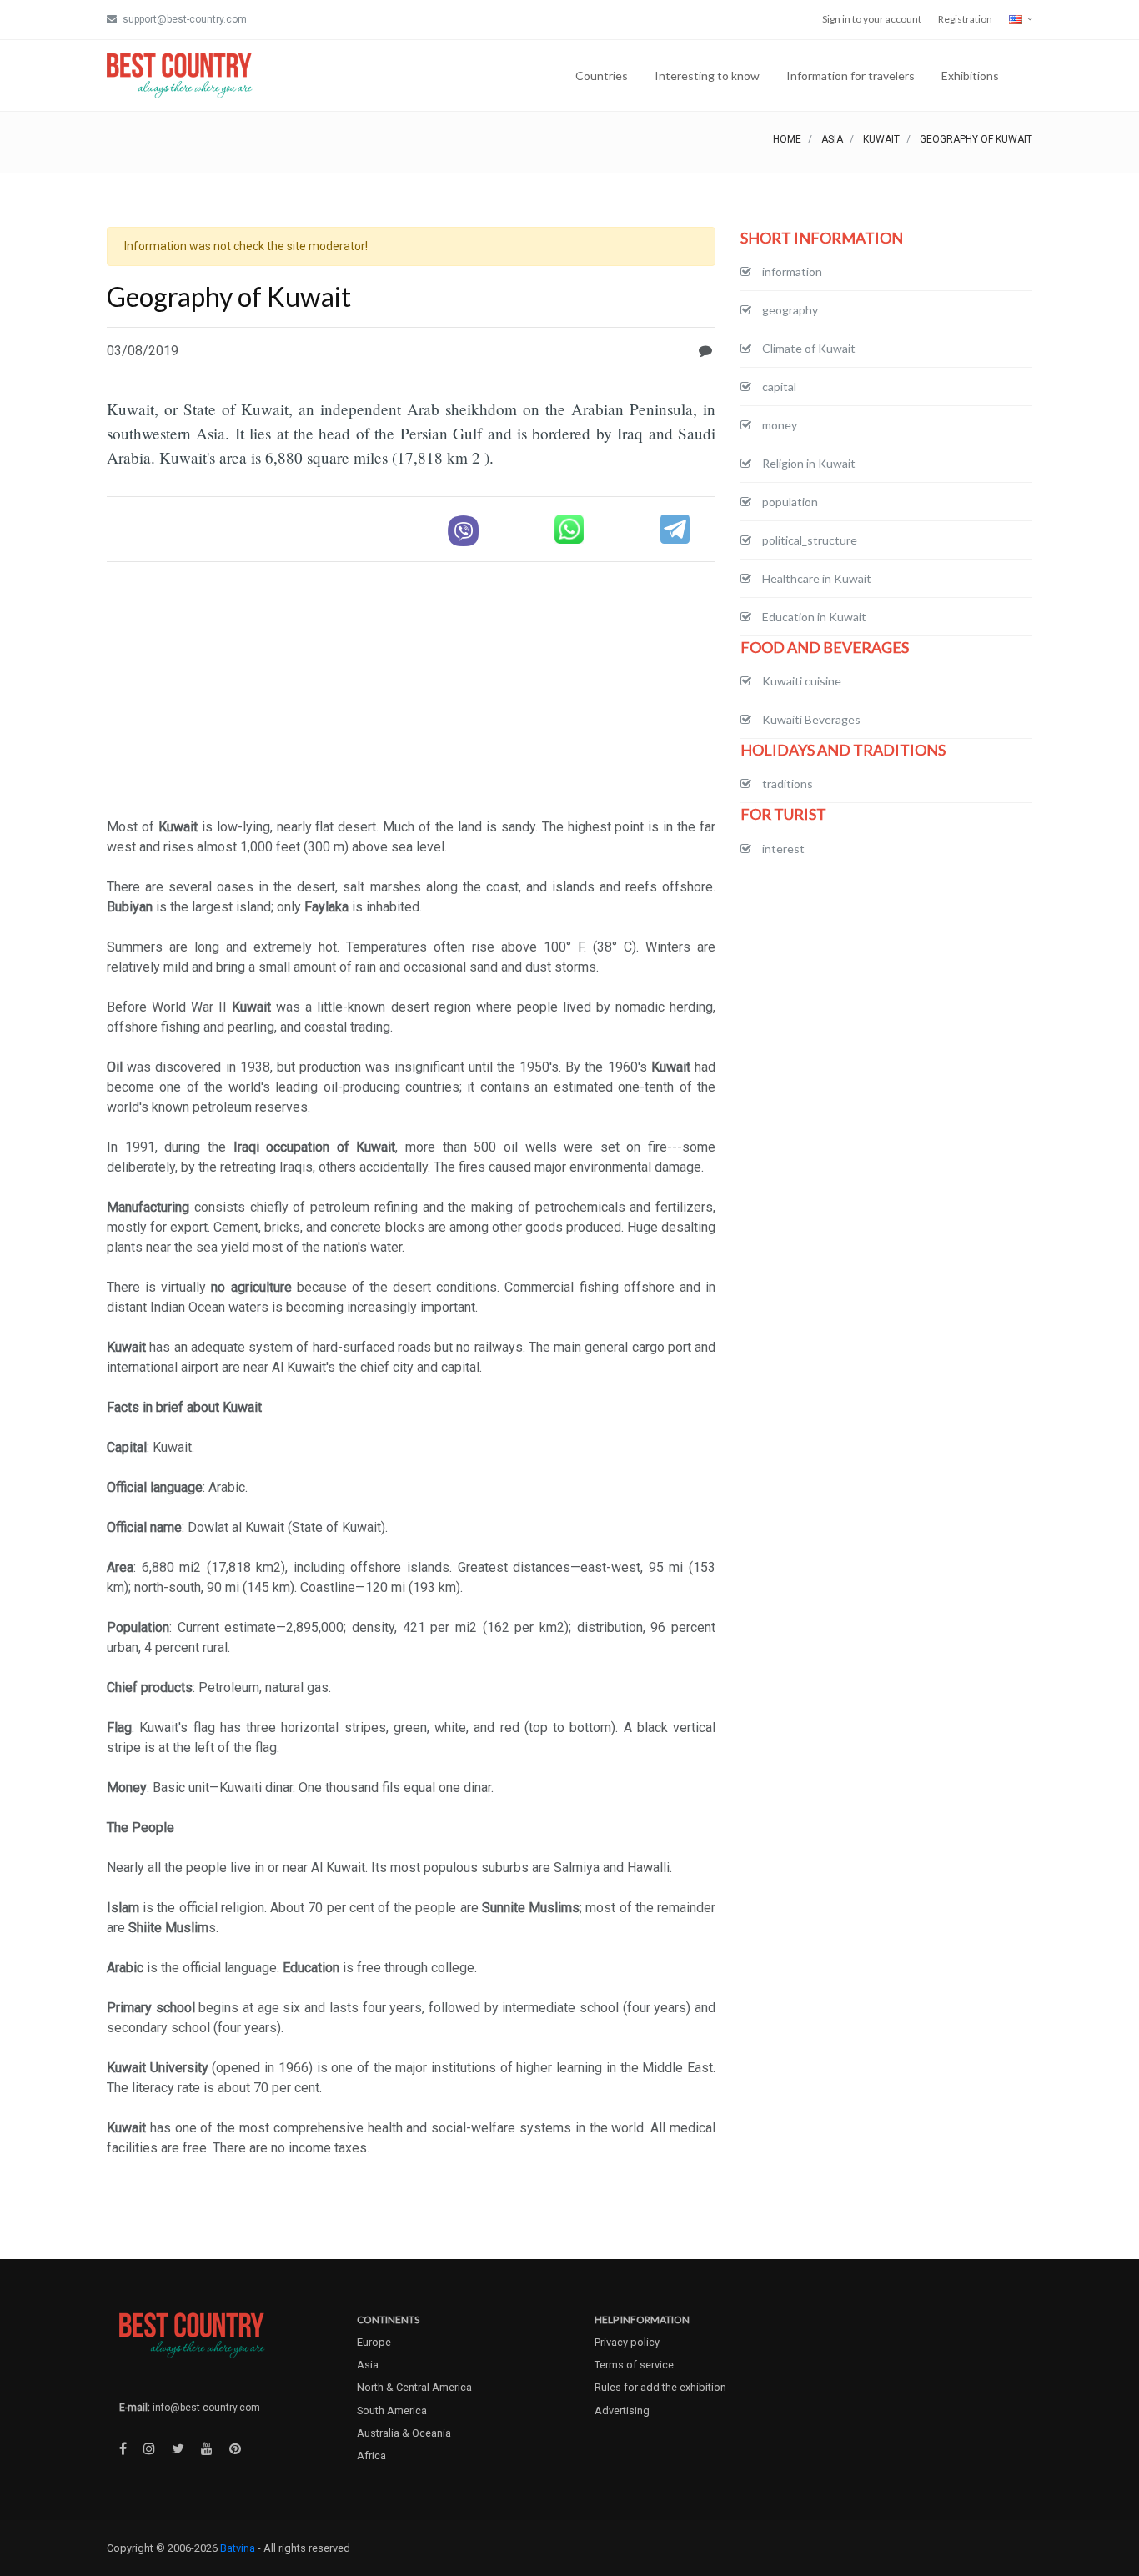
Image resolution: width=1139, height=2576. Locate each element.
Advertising (622, 2410)
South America (392, 2410)
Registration (965, 19)
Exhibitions (970, 75)
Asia (832, 139)
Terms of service (634, 2365)
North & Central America (414, 2387)
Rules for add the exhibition (660, 2387)
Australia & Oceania (404, 2433)
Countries (602, 75)
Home (787, 139)
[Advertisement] (411, 692)
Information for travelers (850, 75)
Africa (371, 2455)
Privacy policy (627, 2342)
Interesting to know (707, 75)
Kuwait (881, 139)
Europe (374, 2342)
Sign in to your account (872, 19)
